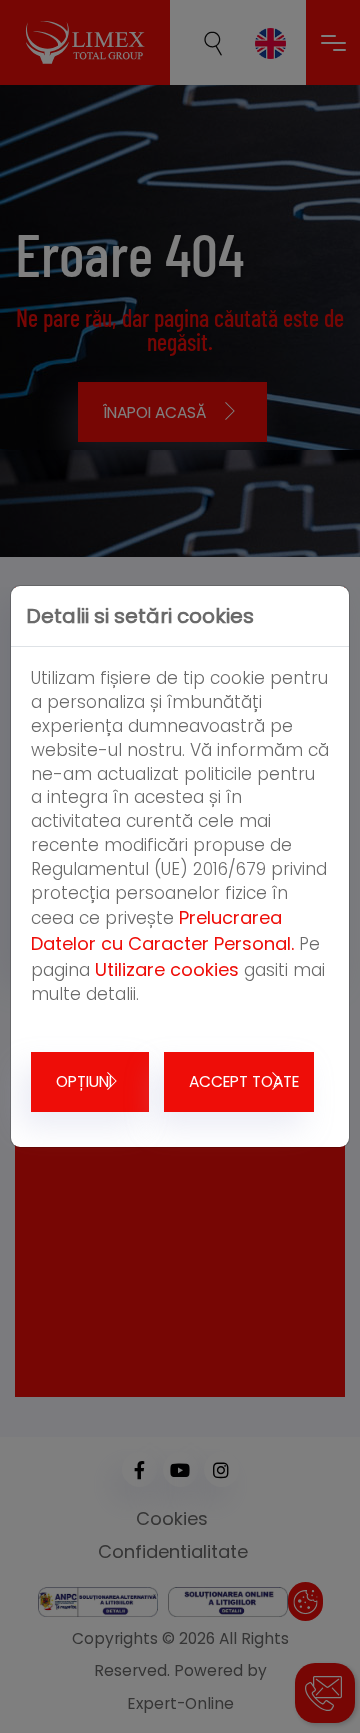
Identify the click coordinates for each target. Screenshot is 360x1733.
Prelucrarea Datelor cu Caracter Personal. (162, 930)
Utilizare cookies (167, 969)
